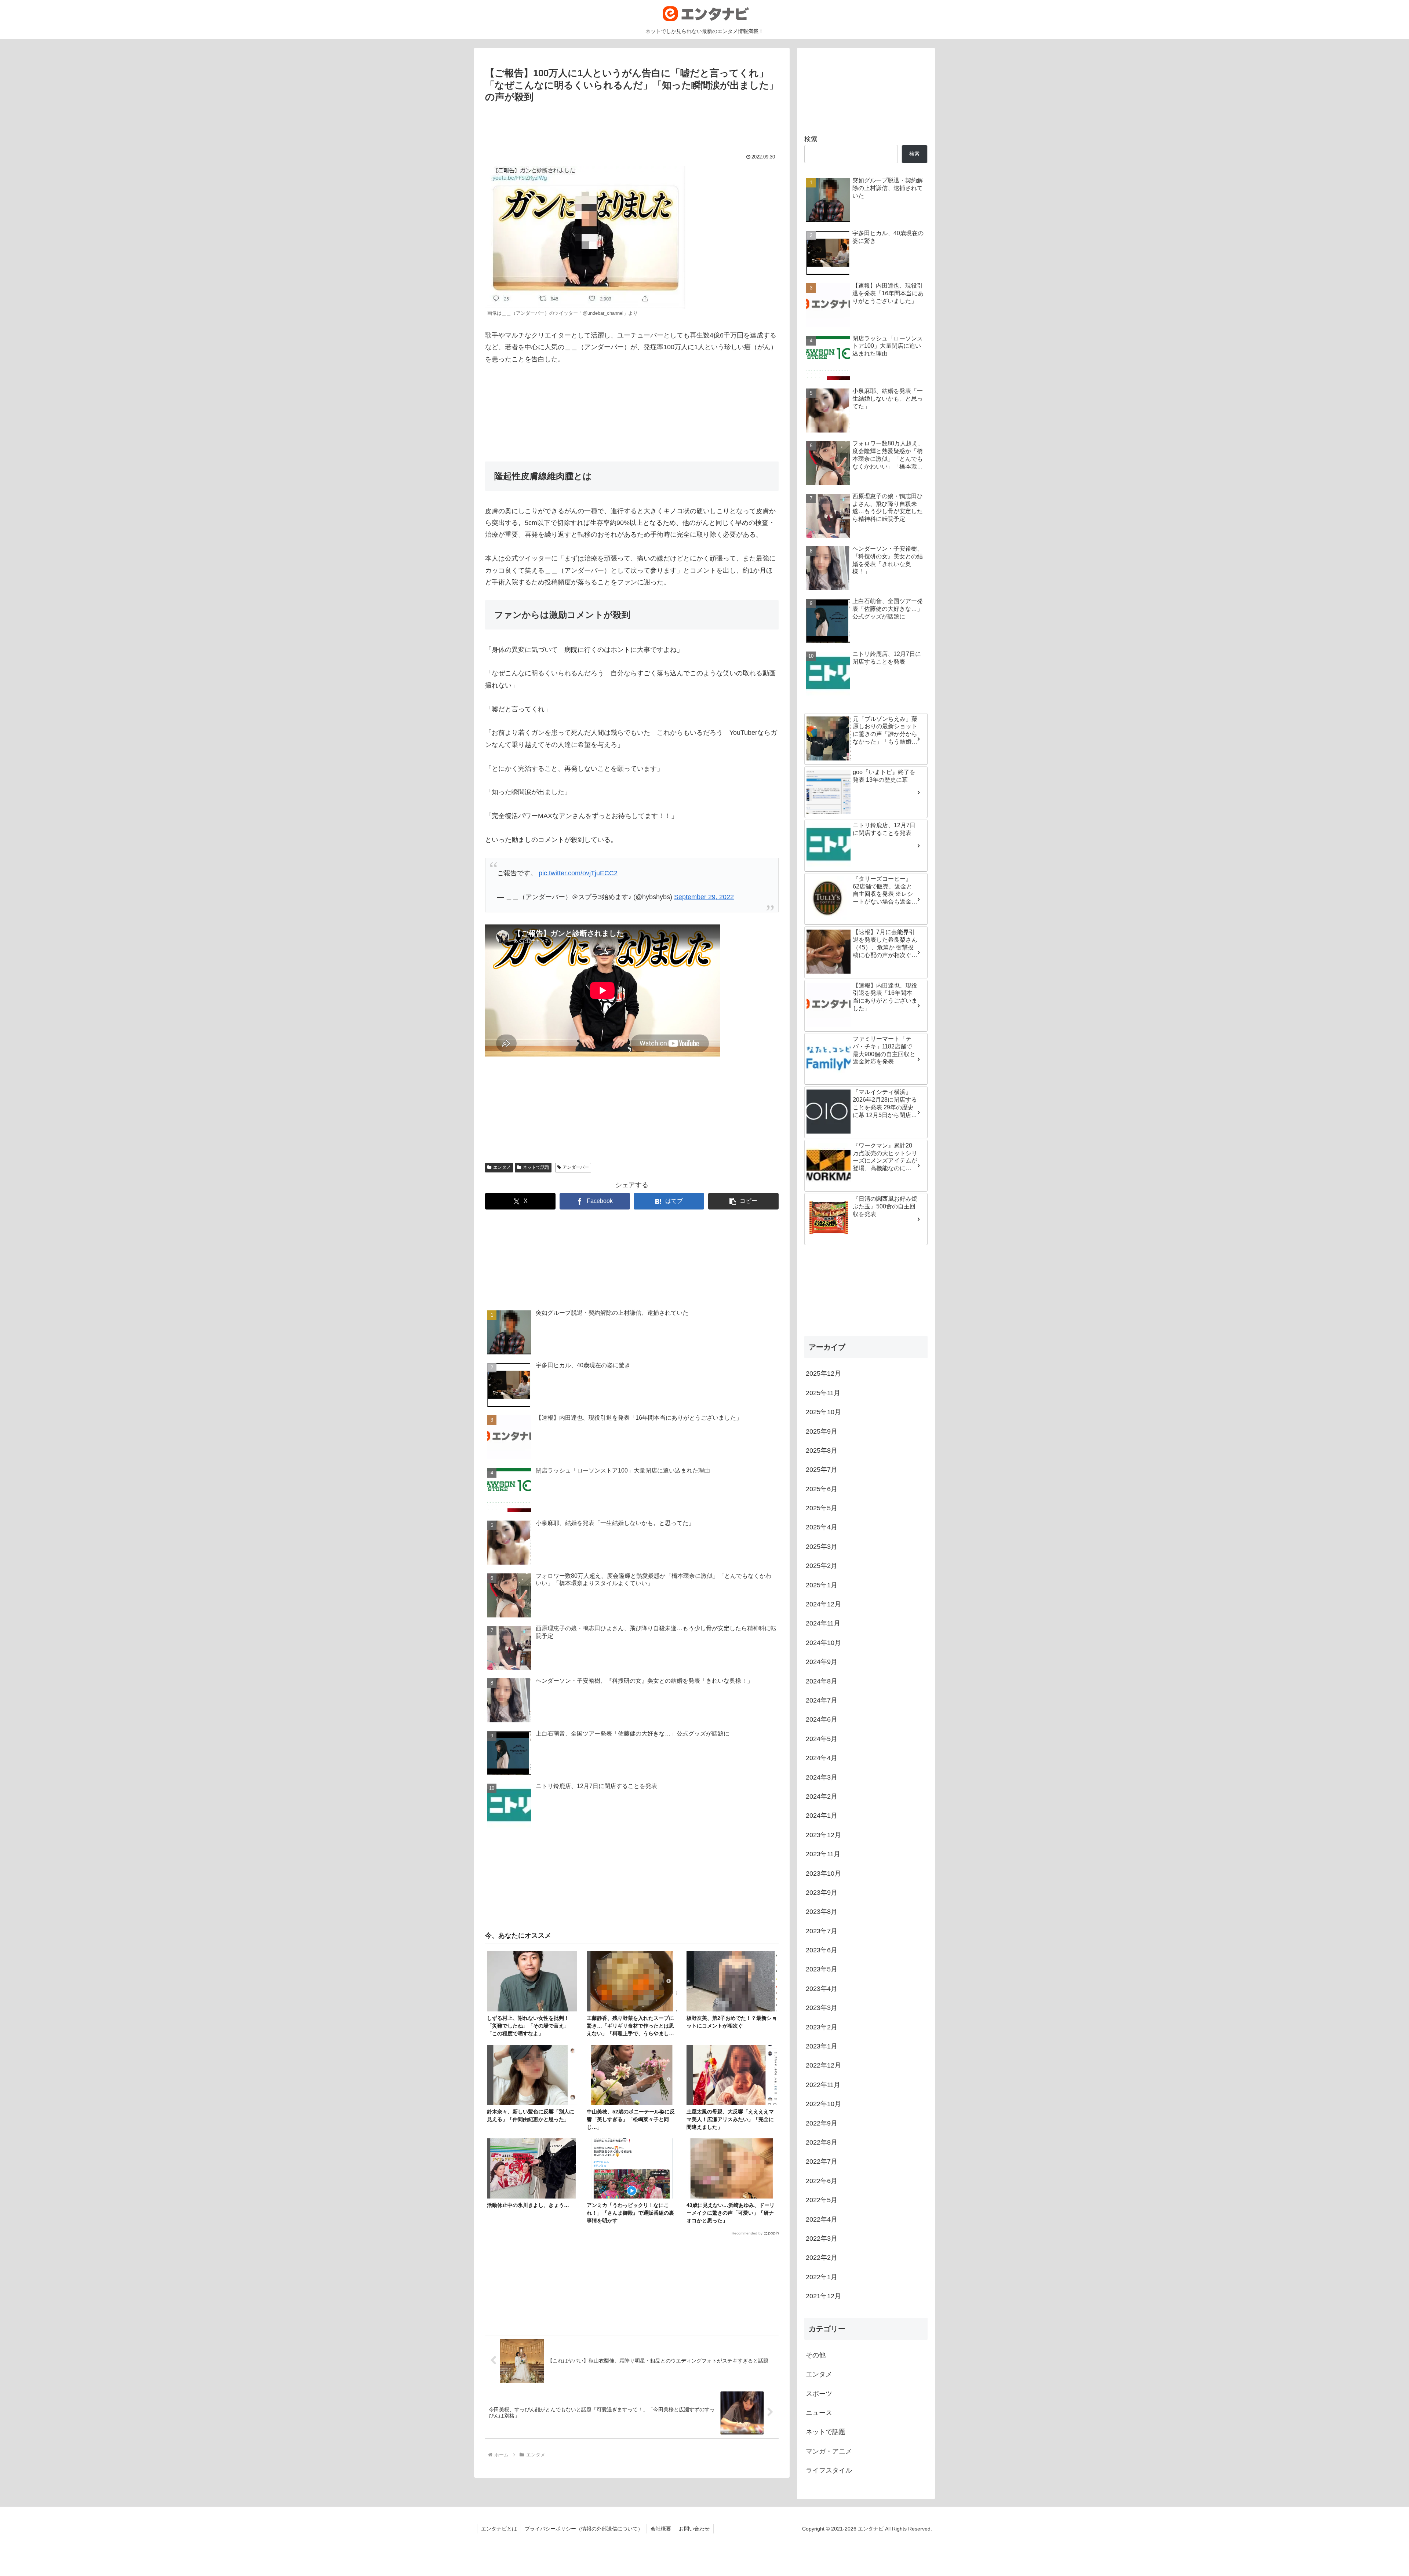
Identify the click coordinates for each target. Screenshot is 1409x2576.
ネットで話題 (536, 1167)
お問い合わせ (694, 2529)
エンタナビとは (499, 2529)
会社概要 (661, 2529)
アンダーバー (576, 1167)
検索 (811, 139)
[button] (743, 1201)
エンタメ (502, 1167)
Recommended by (747, 2233)
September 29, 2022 (704, 897)
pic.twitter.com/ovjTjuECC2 (578, 873)
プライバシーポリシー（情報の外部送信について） (584, 2529)
